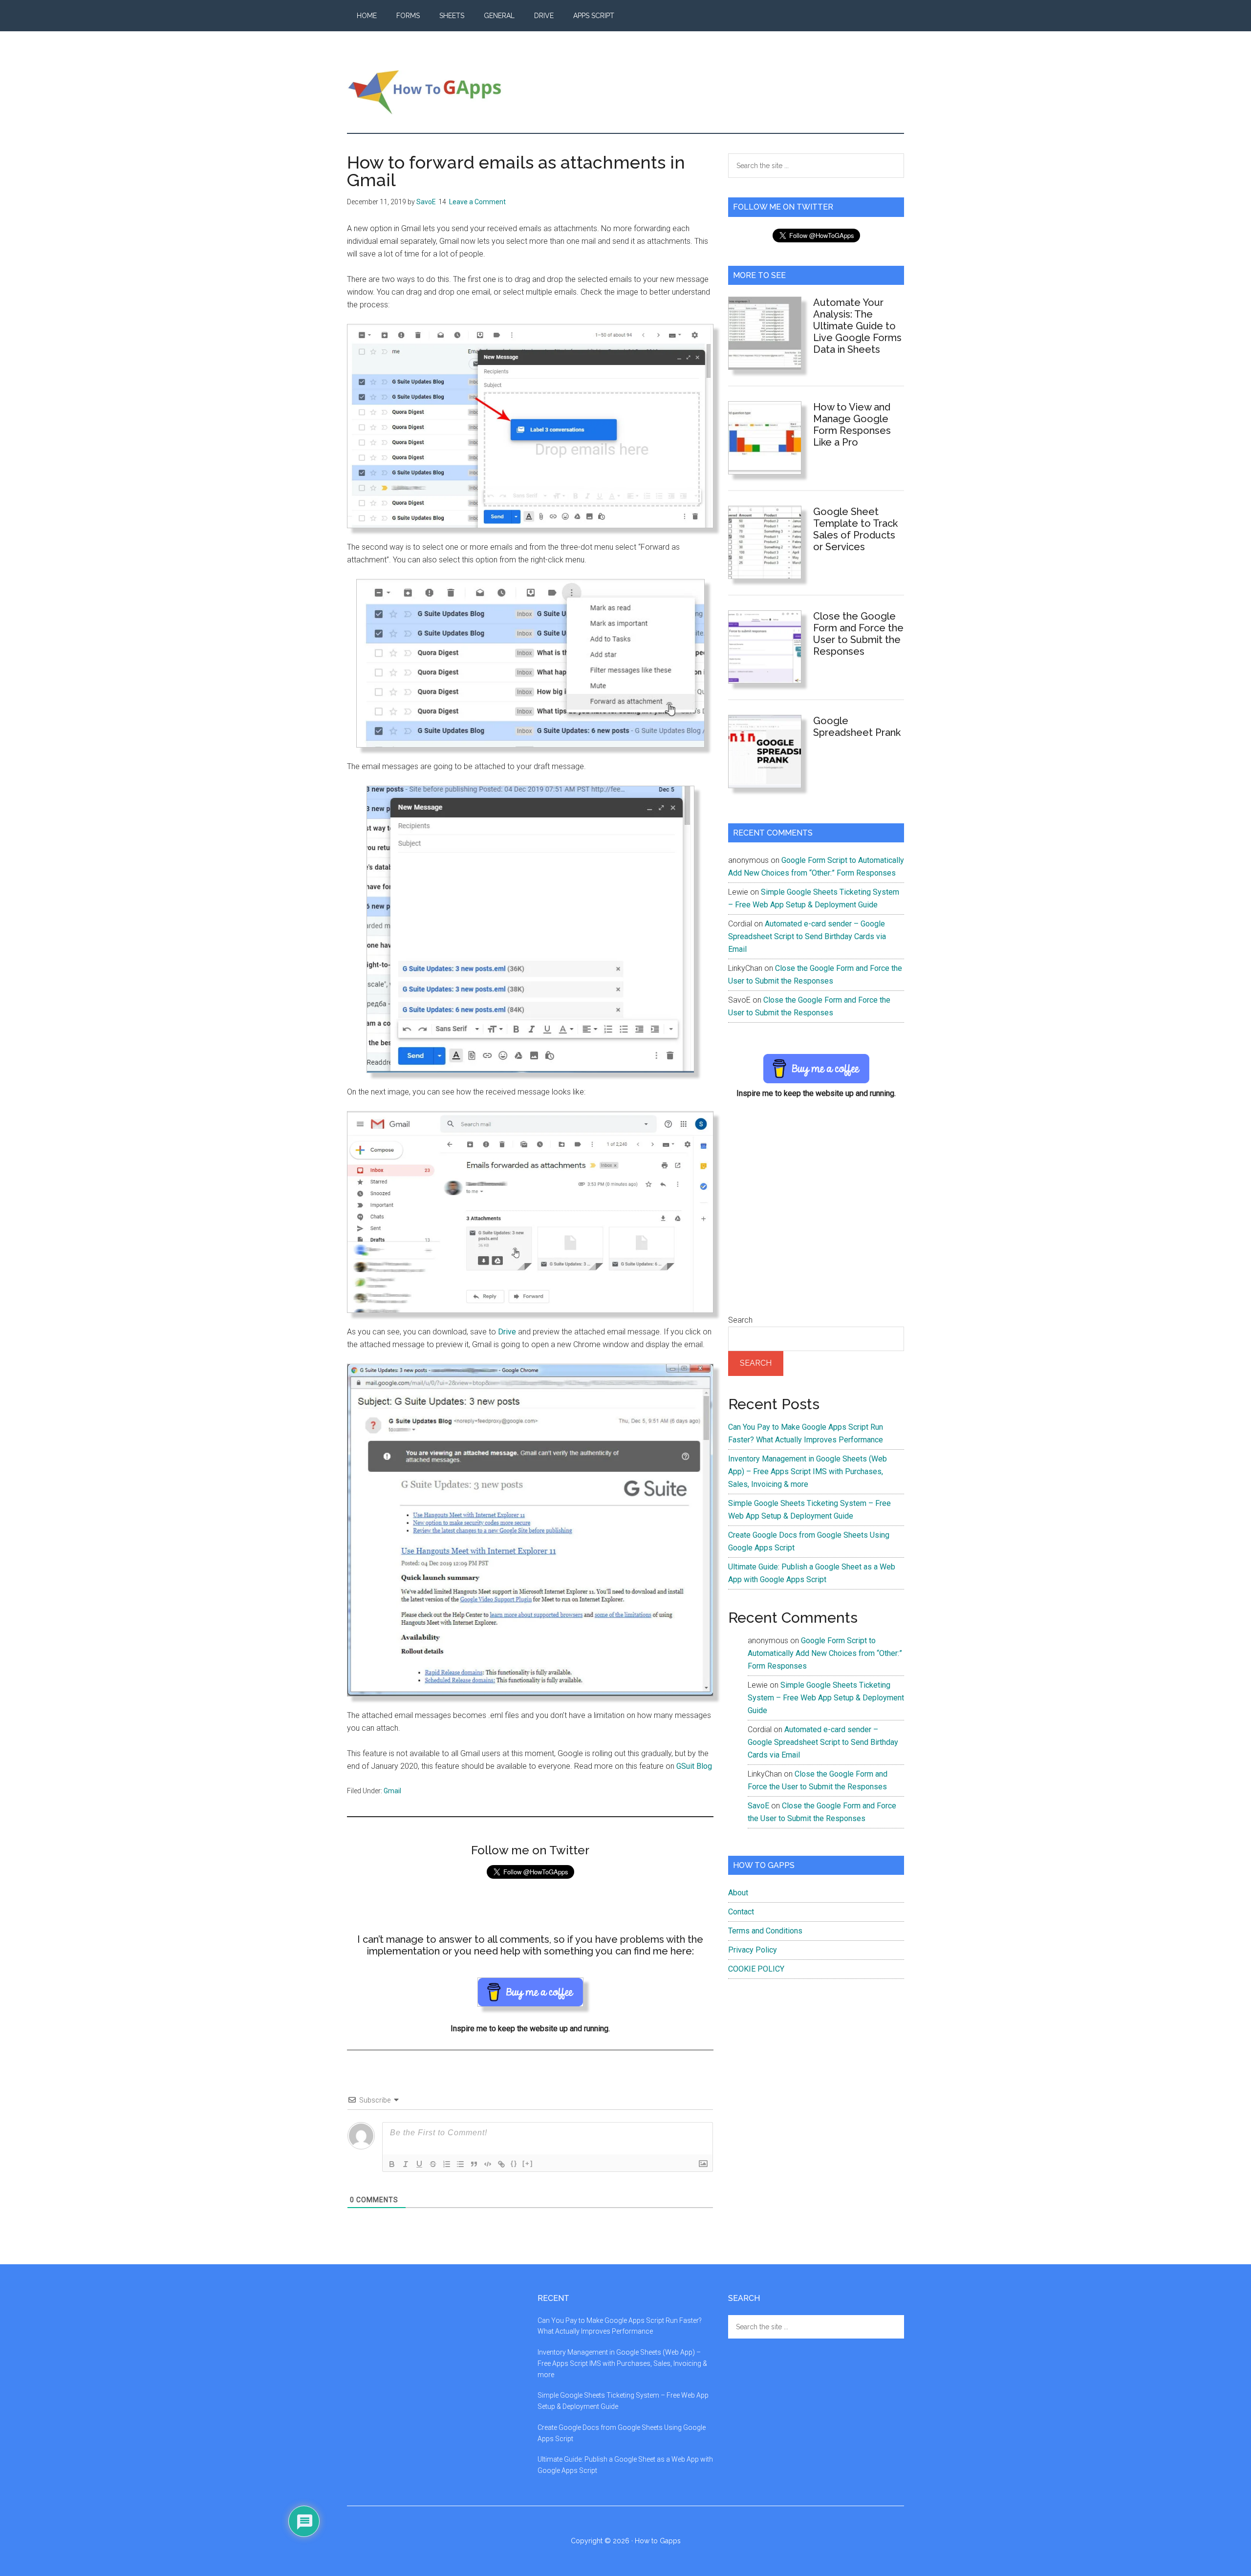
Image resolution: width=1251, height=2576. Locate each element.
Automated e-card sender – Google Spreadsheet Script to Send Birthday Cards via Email (807, 936)
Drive (507, 1332)
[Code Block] (488, 2164)
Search (740, 1320)
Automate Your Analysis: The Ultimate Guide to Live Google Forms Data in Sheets (857, 326)
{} (514, 2163)
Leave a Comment (477, 202)
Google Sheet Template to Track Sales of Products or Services (855, 529)
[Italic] (406, 2164)
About (738, 1893)
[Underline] (419, 2164)
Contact (741, 1912)
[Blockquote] (474, 2164)
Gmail (392, 1791)
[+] (528, 2163)
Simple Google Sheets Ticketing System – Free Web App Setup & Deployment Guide (826, 1698)
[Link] (501, 2164)
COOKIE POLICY (756, 1969)
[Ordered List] (447, 2164)
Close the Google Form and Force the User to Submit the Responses (858, 634)
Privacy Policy (753, 1950)
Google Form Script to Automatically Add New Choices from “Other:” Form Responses (825, 1653)
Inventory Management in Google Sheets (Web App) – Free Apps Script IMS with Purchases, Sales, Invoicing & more (808, 1471)
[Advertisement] (816, 1213)
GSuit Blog (694, 1766)
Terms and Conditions (765, 1931)
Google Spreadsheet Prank (857, 727)
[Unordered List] (460, 2164)
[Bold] (392, 2164)
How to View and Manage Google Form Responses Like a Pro (852, 425)
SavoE (758, 1806)
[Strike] (433, 2164)
